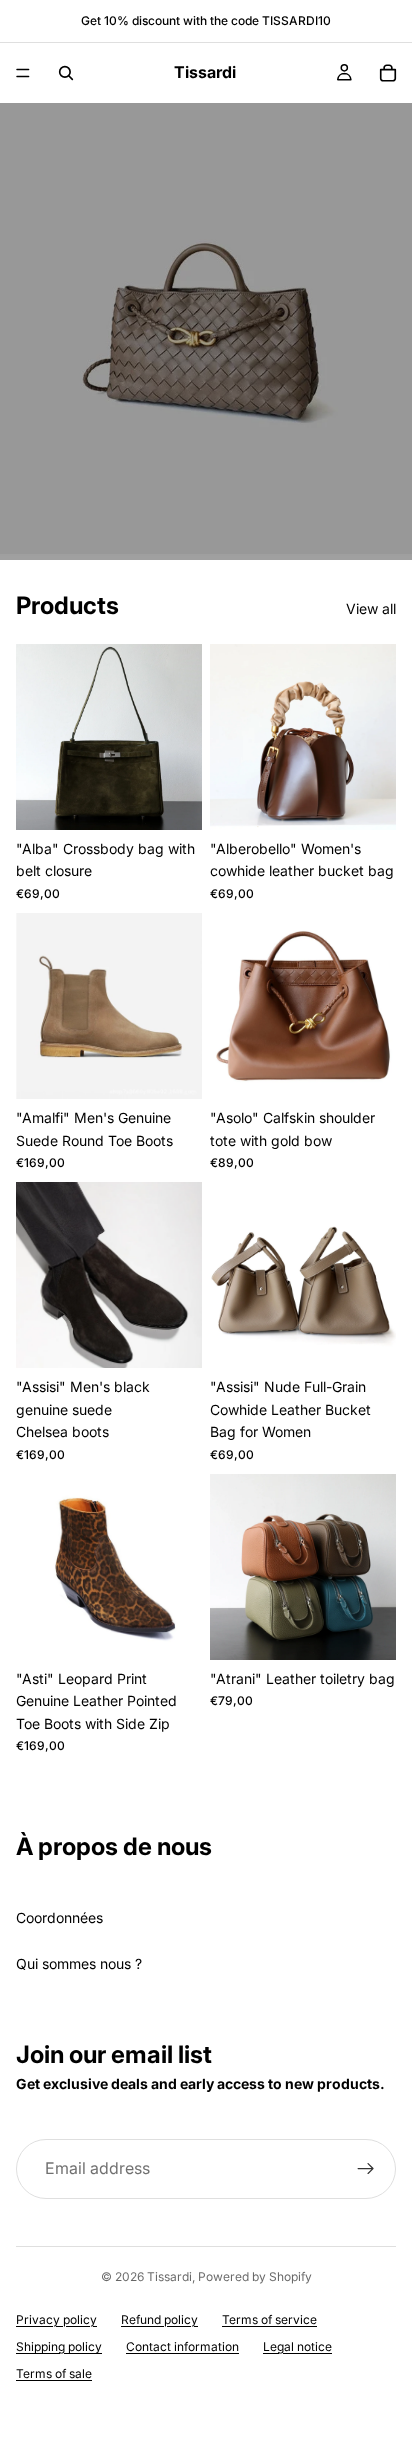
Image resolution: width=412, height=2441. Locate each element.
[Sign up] (366, 2169)
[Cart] (388, 73)
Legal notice (297, 2346)
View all (371, 608)
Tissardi (169, 2276)
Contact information (182, 2346)
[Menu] (23, 73)
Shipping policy (59, 2346)
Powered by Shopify (255, 2276)
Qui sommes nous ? (79, 1963)
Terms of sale (54, 2373)
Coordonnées (59, 1917)
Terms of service (269, 2319)
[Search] (66, 73)
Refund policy (159, 2319)
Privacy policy (56, 2319)
